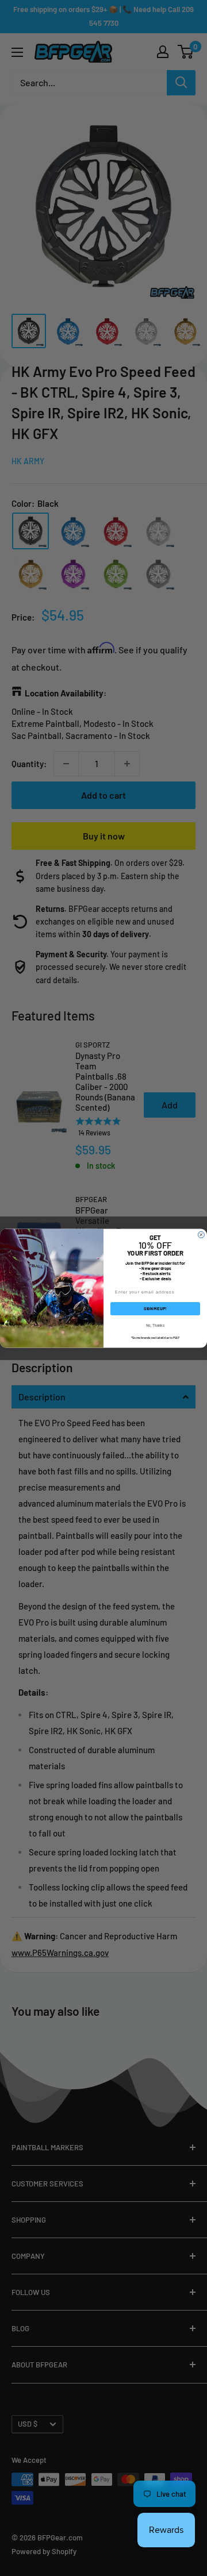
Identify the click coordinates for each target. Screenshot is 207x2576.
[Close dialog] (201, 1235)
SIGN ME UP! (155, 1308)
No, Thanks (155, 1325)
